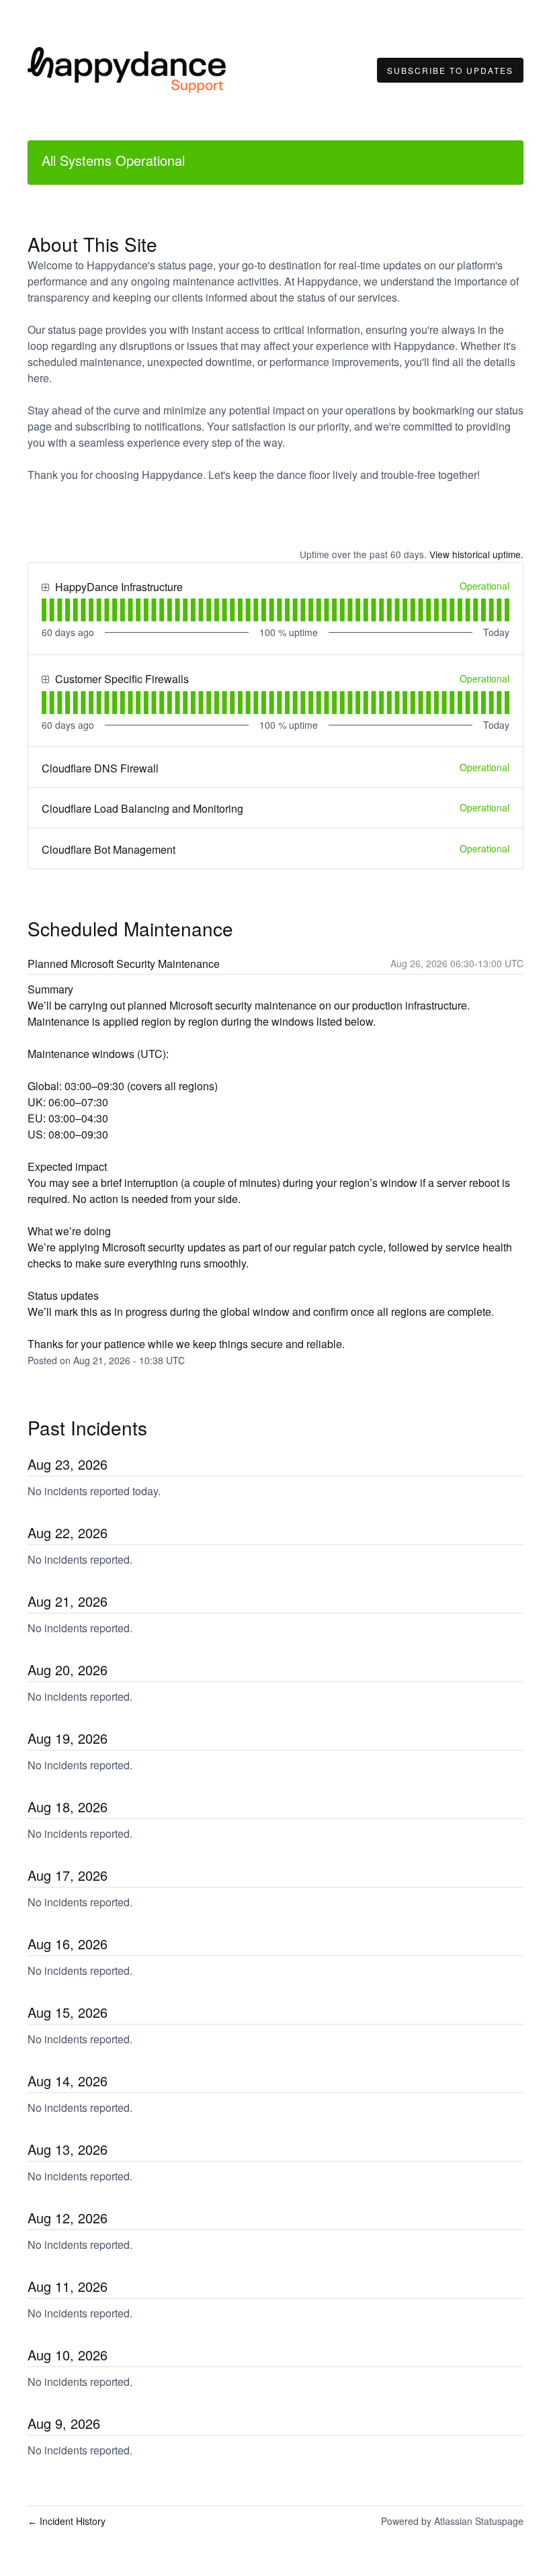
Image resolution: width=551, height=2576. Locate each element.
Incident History (67, 2521)
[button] (450, 71)
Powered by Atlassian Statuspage (452, 2521)
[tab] (44, 610)
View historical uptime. (476, 554)
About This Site (92, 244)
